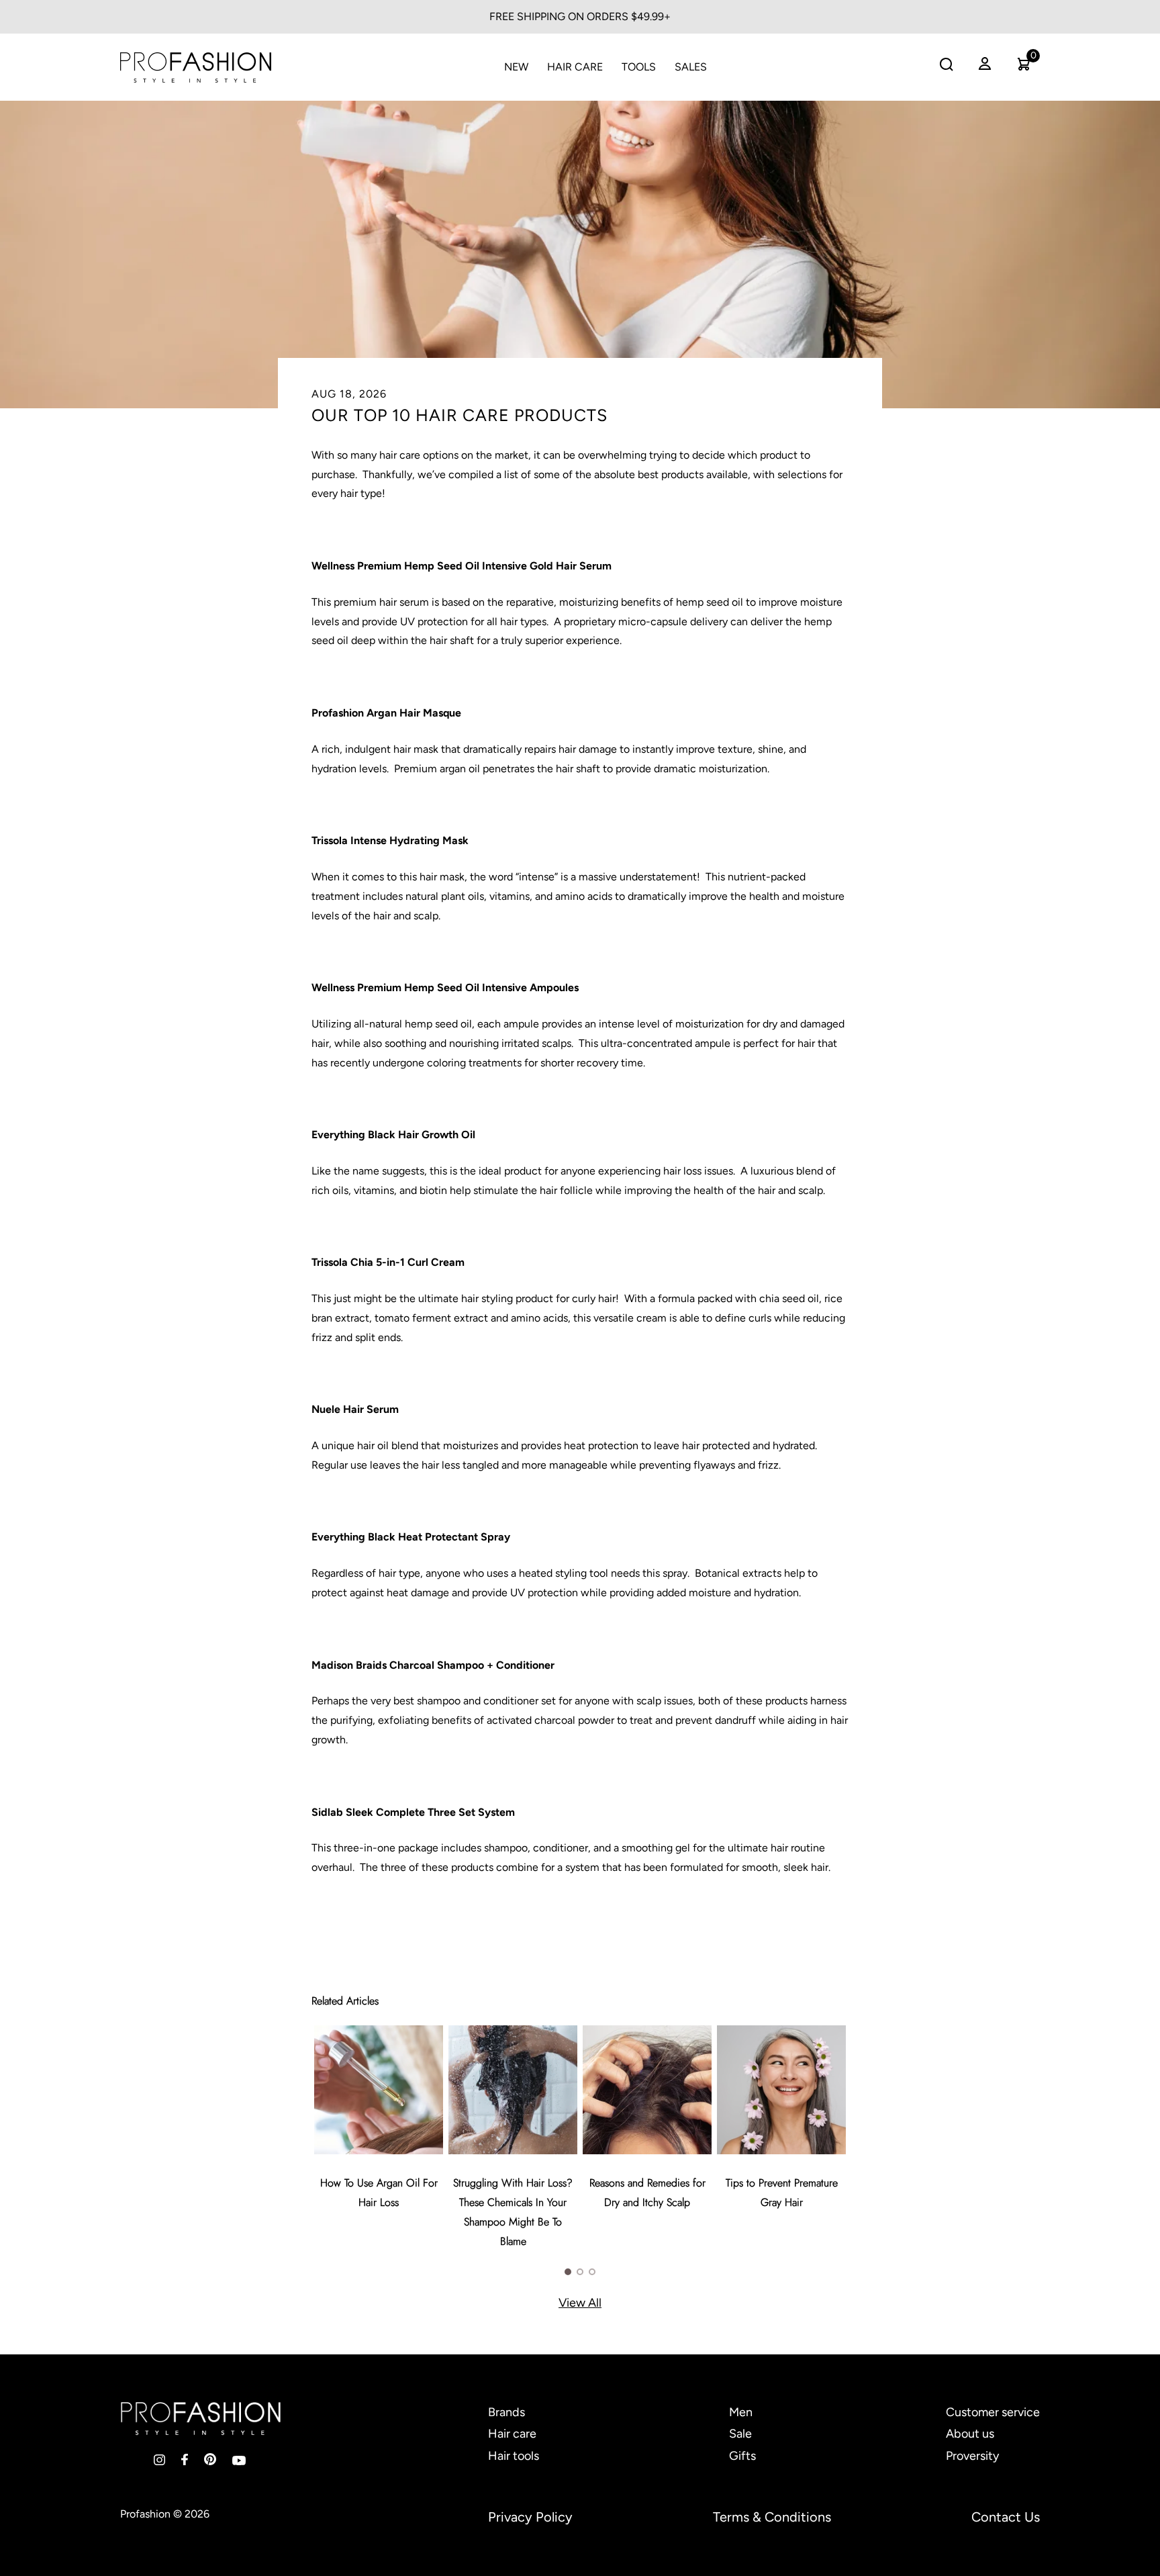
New (516, 67)
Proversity (972, 2456)
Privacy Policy (530, 2517)
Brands (506, 2412)
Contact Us (1006, 2517)
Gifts (742, 2456)
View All (580, 2303)
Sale (740, 2434)
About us (970, 2434)
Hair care (512, 2434)
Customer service (993, 2412)
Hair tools (514, 2456)
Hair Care (575, 67)
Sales (691, 67)
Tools (639, 67)
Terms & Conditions (772, 2517)
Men (741, 2412)
